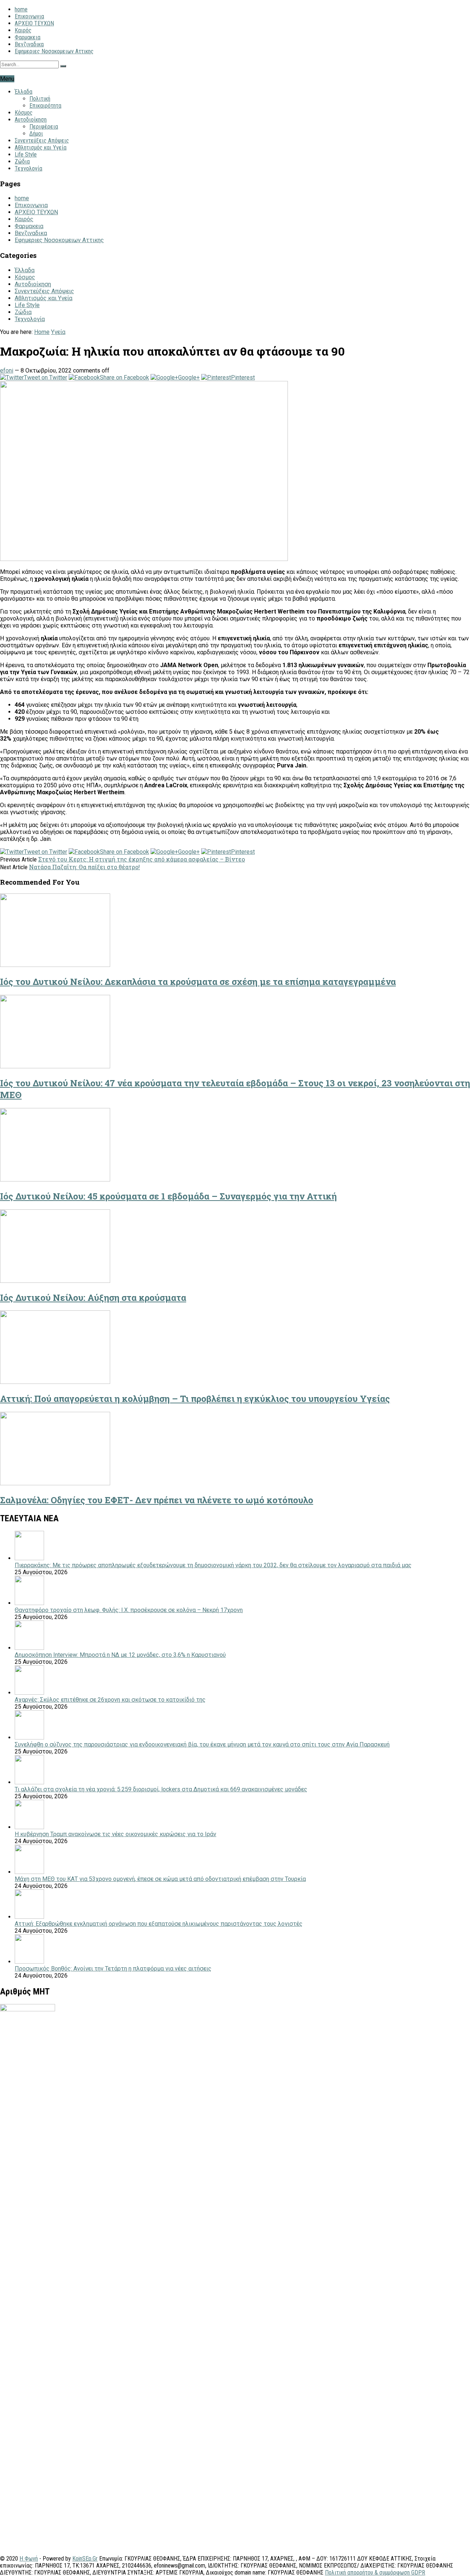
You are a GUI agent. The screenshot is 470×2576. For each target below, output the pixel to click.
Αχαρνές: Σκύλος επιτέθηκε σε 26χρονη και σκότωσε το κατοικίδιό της (110, 1700)
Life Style (26, 154)
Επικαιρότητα (45, 106)
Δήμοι (36, 134)
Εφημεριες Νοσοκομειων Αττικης (54, 51)
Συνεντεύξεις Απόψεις (42, 141)
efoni (7, 370)
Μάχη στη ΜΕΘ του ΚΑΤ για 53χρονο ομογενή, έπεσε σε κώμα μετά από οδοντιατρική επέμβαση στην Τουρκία (160, 1879)
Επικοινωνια (29, 16)
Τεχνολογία (28, 168)
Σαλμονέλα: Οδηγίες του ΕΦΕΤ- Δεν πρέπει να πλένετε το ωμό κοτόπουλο (157, 1500)
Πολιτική (40, 99)
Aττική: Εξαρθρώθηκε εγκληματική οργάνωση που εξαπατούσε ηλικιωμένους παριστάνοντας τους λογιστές (159, 1924)
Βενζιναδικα (29, 44)
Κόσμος (24, 113)
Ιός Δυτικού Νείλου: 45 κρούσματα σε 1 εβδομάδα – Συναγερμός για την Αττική (168, 1196)
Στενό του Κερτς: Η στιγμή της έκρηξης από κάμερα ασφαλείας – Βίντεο (142, 859)
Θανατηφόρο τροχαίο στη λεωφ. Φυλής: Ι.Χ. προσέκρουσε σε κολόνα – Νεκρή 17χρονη (129, 1610)
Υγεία (58, 332)
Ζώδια (22, 161)
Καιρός (23, 30)
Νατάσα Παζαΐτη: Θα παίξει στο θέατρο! (84, 867)
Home (42, 332)
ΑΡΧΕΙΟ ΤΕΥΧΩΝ (34, 23)
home (21, 9)
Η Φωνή (29, 2559)
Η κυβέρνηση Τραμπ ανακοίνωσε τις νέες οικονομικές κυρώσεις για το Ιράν (115, 1834)
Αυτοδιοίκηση (31, 120)
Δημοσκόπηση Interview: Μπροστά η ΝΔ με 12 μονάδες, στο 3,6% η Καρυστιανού (120, 1655)
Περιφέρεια (44, 127)
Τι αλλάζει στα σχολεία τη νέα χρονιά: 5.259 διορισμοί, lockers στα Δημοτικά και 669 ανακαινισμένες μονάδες (161, 1789)
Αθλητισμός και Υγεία (41, 147)
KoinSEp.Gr (85, 2559)
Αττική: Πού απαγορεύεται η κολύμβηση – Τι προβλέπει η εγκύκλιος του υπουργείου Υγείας (195, 1399)
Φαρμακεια (28, 37)
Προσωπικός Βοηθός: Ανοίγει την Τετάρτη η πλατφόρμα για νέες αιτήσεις (113, 1969)
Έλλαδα (23, 92)
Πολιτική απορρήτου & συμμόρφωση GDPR (375, 2573)
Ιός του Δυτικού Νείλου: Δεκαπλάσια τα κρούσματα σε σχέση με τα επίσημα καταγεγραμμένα (198, 982)
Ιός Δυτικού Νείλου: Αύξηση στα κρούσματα (93, 1298)
